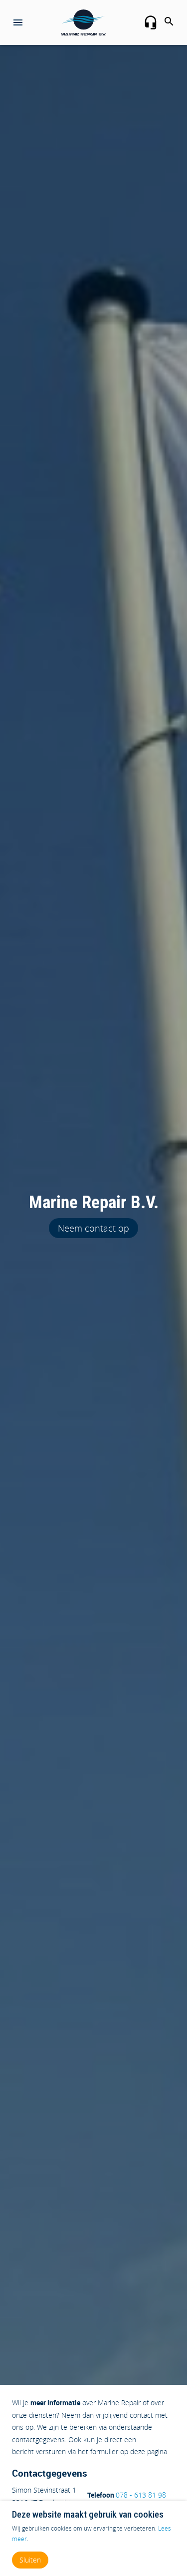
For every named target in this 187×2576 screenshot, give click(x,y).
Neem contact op (93, 1228)
